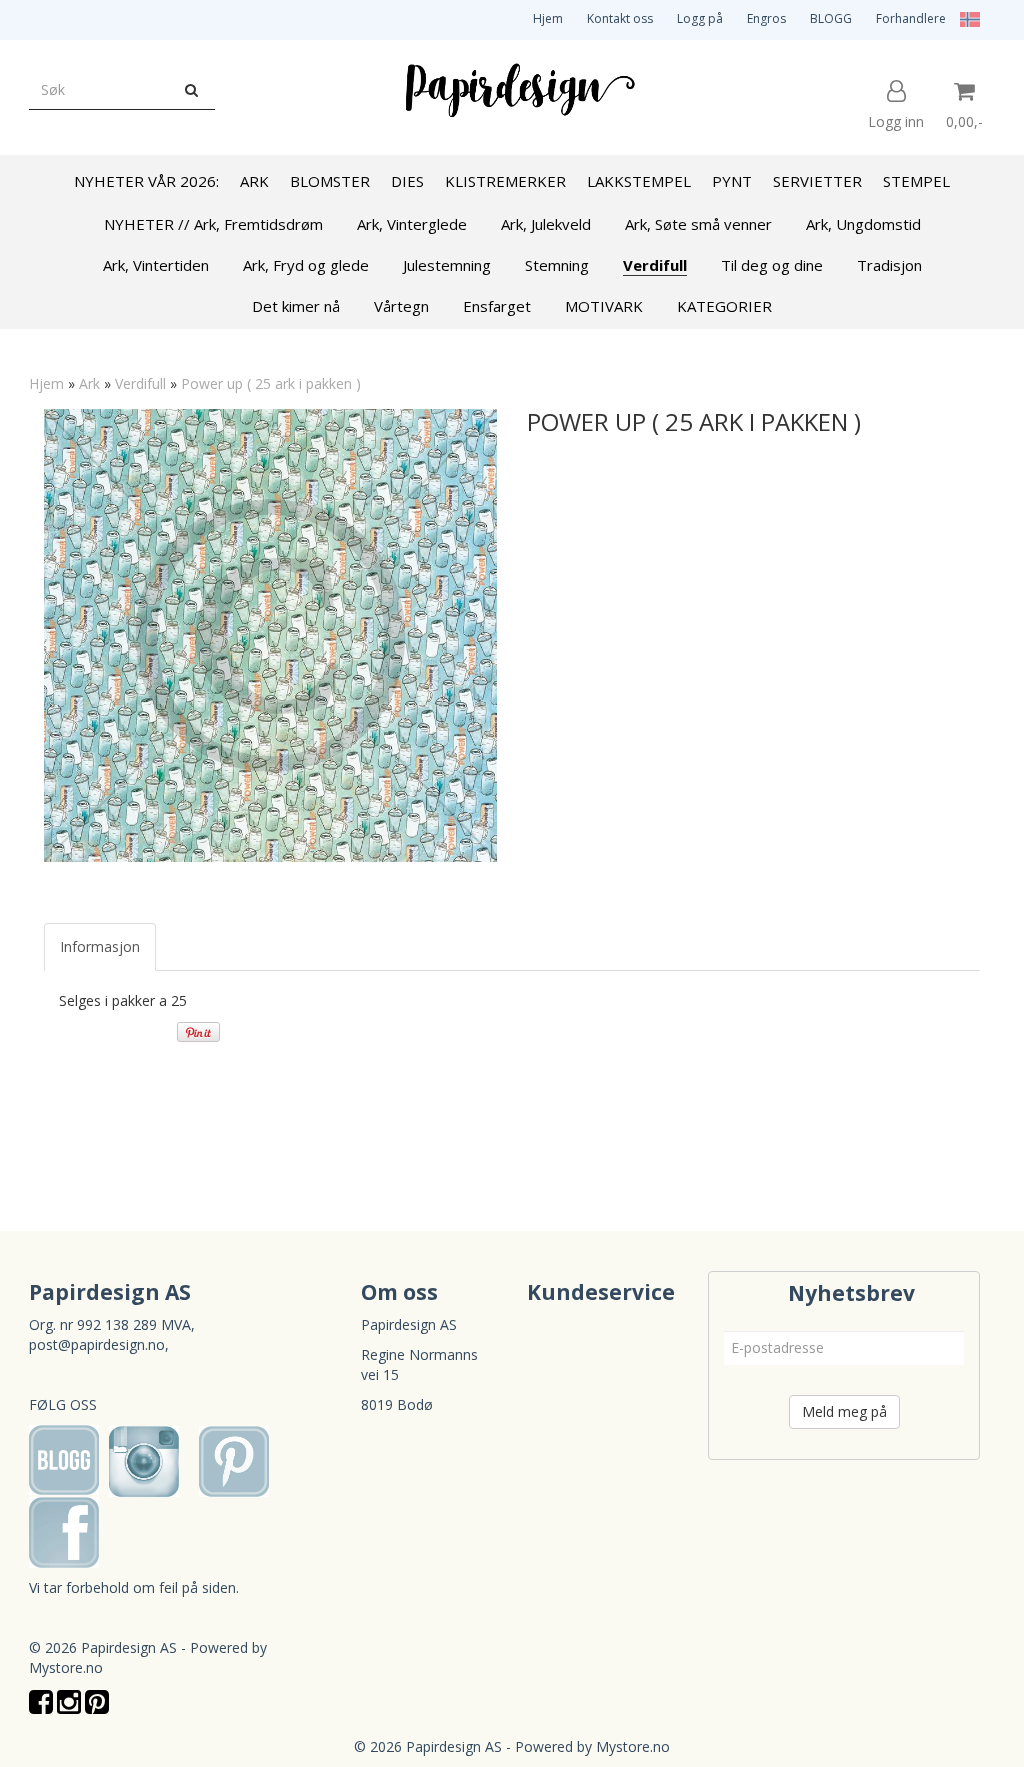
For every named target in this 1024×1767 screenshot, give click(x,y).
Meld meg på (844, 1411)
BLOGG (831, 18)
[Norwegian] (965, 18)
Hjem (548, 18)
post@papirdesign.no (97, 1344)
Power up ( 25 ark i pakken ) (271, 383)
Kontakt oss (620, 18)
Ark (89, 383)
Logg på (700, 18)
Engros (766, 18)
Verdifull (140, 383)
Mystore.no (66, 1667)
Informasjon (100, 946)
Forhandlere (911, 18)
